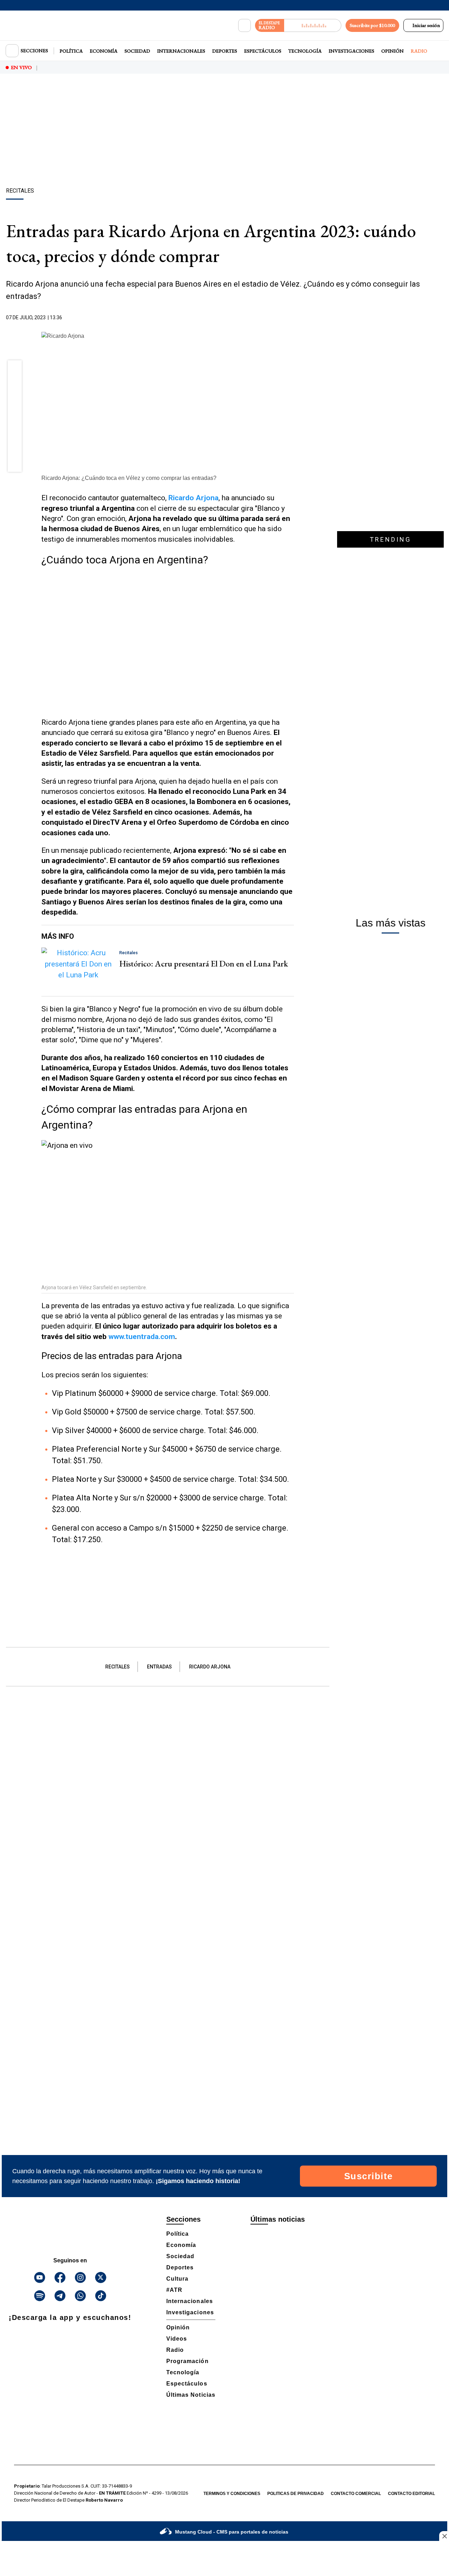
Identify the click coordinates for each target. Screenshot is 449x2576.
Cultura (177, 2279)
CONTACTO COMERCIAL (356, 2494)
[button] (15, 370)
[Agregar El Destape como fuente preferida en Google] (292, 318)
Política (71, 51)
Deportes (225, 51)
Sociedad (137, 51)
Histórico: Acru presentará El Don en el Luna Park (204, 964)
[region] (224, 132)
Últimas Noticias (191, 2395)
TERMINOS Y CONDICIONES (232, 2494)
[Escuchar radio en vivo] (313, 25)
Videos (177, 2339)
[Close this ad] (444, 2536)
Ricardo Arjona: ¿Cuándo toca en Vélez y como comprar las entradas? (129, 478)
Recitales (118, 1667)
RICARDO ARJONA (210, 1667)
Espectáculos (263, 51)
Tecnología (305, 51)
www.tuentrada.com (142, 1337)
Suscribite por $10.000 (372, 25)
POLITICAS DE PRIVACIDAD (296, 2494)
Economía (104, 51)
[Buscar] (244, 26)
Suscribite (368, 2176)
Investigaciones (351, 51)
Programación (187, 2361)
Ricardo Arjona (193, 498)
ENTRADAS (159, 1667)
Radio (419, 51)
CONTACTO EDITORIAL (411, 2494)
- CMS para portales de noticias (232, 2532)
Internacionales (181, 51)
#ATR (174, 2290)
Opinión (393, 51)
